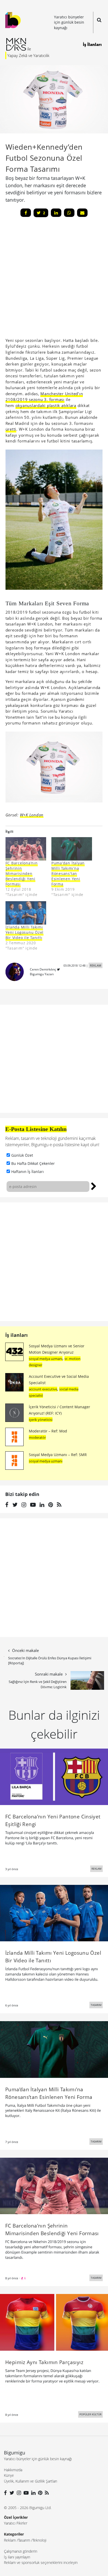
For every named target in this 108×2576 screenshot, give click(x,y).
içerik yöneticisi (41, 1420)
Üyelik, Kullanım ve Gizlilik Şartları (31, 2481)
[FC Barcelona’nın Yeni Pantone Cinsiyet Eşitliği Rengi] (54, 1776)
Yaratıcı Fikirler (16, 2523)
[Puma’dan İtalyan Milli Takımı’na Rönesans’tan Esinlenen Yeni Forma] (54, 2049)
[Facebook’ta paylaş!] (26, 213)
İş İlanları (92, 44)
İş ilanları (17, 1335)
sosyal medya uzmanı (46, 1359)
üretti (11, 429)
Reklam (10, 2540)
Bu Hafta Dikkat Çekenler (33, 1163)
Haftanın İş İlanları (28, 1172)
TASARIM (96, 2005)
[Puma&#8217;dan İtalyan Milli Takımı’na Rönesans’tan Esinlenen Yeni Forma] (72, 849)
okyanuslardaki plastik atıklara (46, 405)
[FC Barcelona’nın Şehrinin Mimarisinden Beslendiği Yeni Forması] (54, 2186)
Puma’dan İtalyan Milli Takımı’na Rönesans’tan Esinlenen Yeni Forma (68, 874)
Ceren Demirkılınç (43, 969)
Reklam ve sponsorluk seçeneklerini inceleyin (41, 2562)
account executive (43, 1389)
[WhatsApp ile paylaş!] (69, 213)
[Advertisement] (54, 1262)
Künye (9, 2475)
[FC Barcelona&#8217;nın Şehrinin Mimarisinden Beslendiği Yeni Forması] (26, 849)
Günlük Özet (22, 1155)
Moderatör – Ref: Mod (48, 1431)
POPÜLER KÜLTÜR (90, 2414)
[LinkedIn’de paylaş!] (56, 213)
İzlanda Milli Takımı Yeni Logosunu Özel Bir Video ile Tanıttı (25, 932)
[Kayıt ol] (94, 1186)
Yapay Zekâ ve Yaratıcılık (28, 55)
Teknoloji (39, 2540)
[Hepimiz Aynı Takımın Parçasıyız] (54, 2322)
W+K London (32, 815)
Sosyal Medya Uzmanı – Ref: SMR (58, 1455)
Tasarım (24, 2540)
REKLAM (96, 965)
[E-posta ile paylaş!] (82, 213)
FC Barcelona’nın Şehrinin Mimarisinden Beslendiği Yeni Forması (22, 874)
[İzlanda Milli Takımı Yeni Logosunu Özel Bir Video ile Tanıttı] (26, 913)
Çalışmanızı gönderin (21, 2551)
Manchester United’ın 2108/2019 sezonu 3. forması (44, 397)
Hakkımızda (13, 2470)
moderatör (37, 1437)
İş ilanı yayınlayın (17, 2557)
